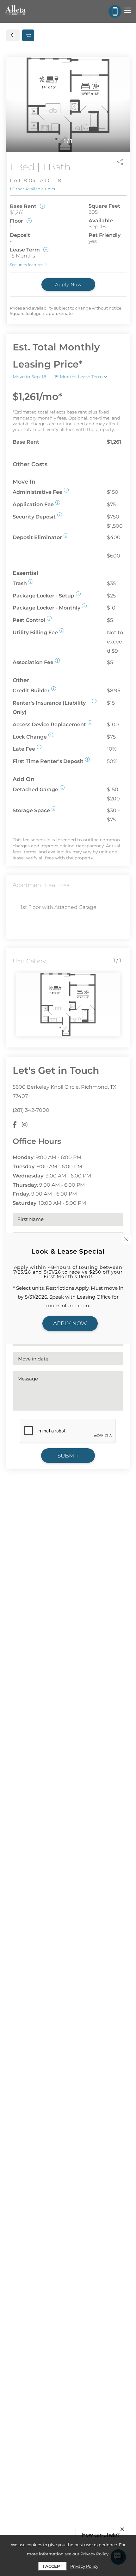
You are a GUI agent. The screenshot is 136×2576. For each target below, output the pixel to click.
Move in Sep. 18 (29, 377)
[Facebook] (15, 1125)
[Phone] (115, 11)
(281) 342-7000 (31, 1110)
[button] (66, 490)
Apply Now (68, 284)
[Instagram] (25, 1125)
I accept (53, 2566)
